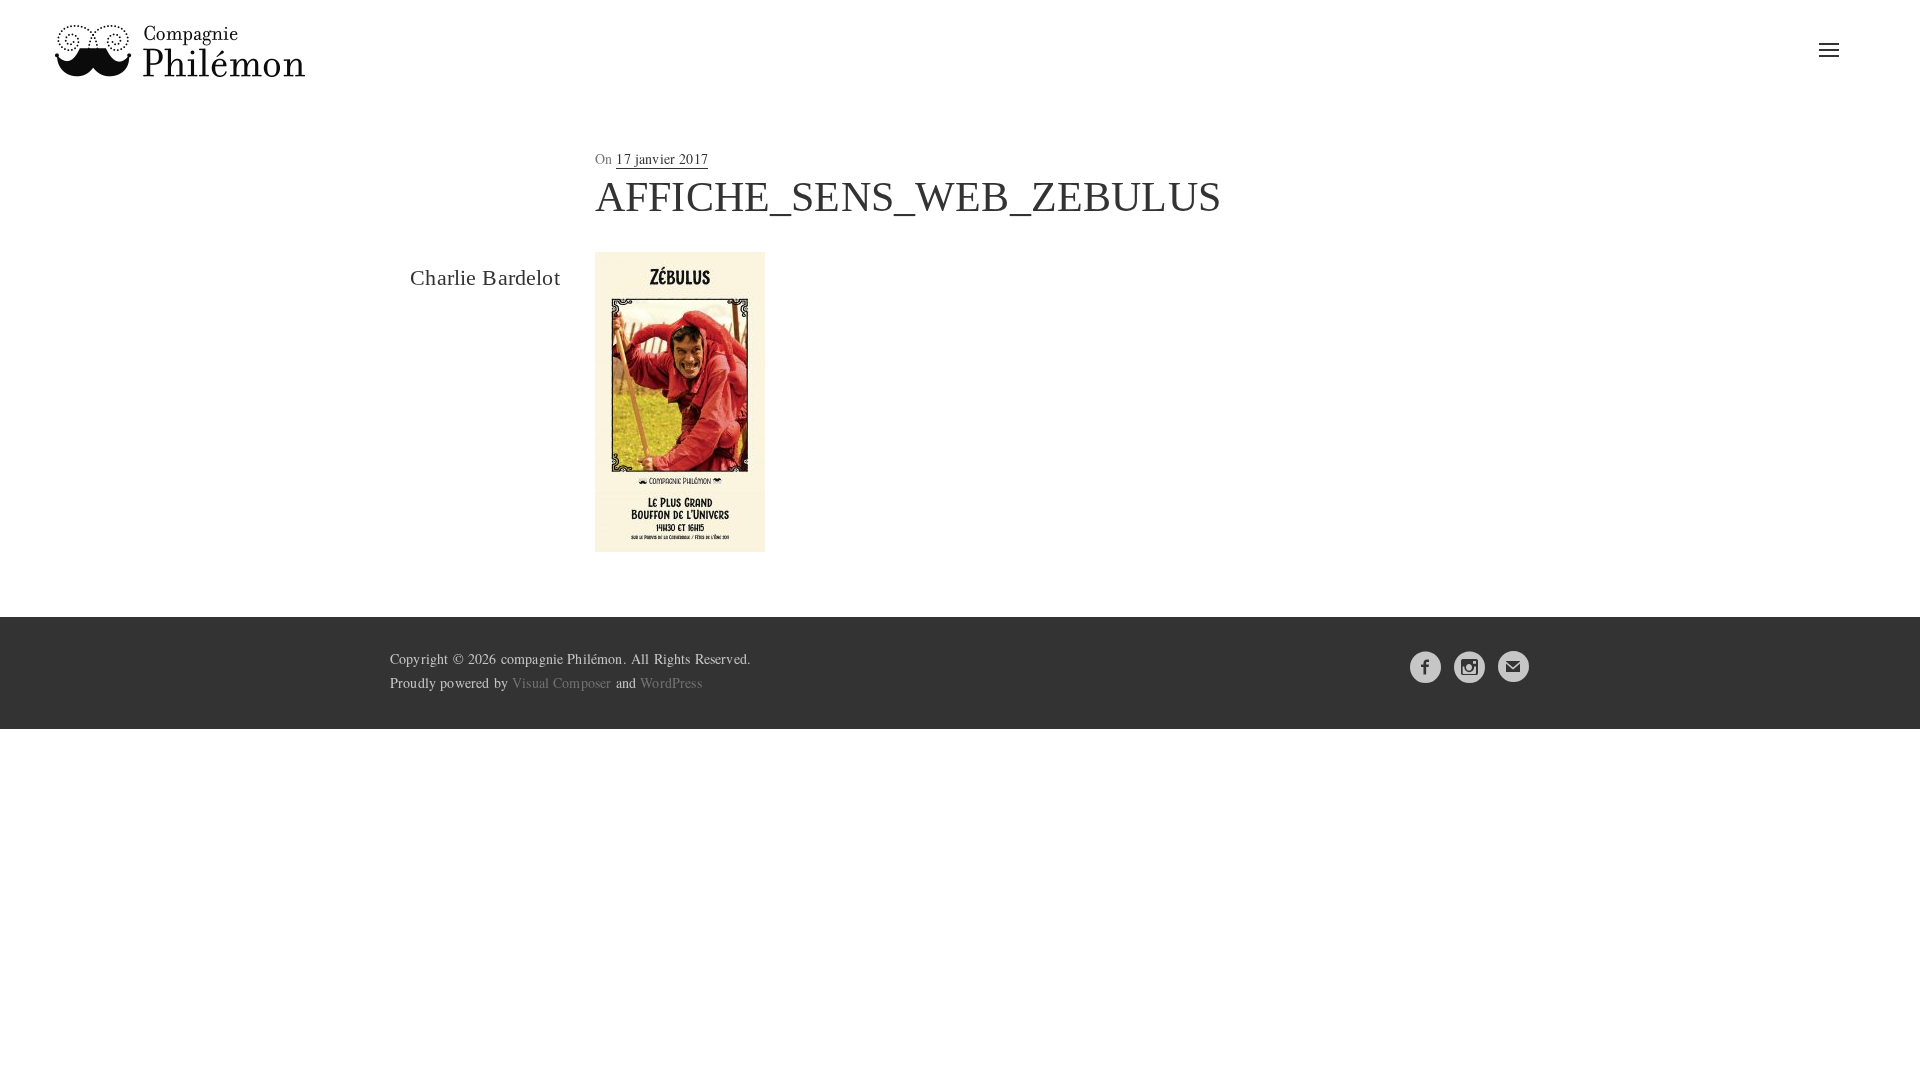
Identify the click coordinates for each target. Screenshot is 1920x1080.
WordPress (670, 682)
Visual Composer (561, 682)
